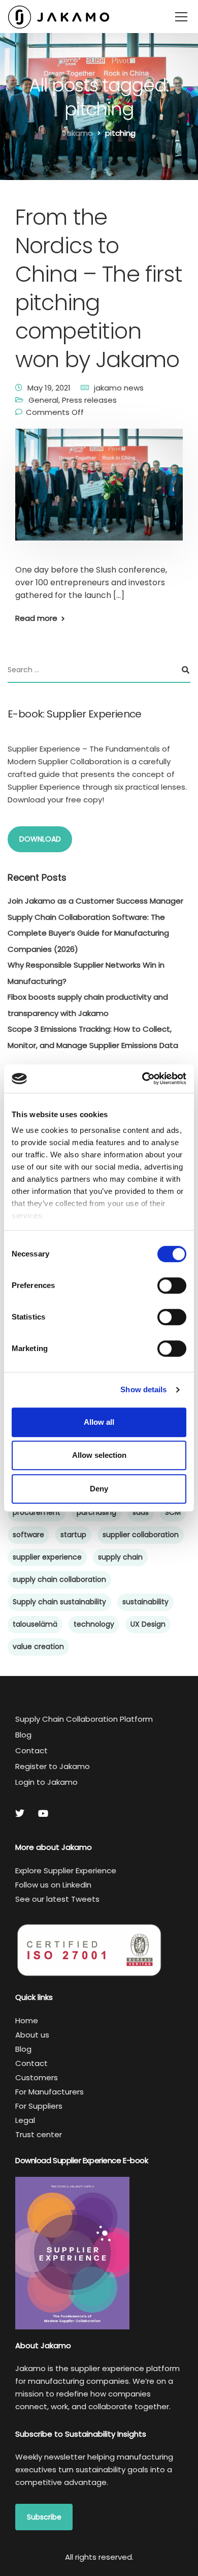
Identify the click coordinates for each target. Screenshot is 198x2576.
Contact (31, 1750)
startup (73, 1535)
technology (94, 1624)
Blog (23, 1735)
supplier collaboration (141, 1535)
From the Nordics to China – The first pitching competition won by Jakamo (99, 288)
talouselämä (35, 1624)
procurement (37, 1512)
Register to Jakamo (53, 1766)
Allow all (99, 1422)
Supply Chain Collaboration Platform (84, 1719)
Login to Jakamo (46, 1782)
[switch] (172, 1285)
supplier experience (47, 1557)
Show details (143, 1389)
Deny (99, 1489)
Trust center (39, 2134)
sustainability (145, 1602)
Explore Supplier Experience (66, 1870)
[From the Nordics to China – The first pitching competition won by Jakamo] (99, 491)
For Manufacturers (49, 2092)
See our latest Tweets (57, 1899)
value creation (38, 1646)
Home (27, 2020)
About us (32, 2035)
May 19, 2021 (49, 388)
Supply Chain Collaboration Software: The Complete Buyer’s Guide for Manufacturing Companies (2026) (88, 933)
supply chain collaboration (59, 1579)
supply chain (120, 1557)
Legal (25, 2120)
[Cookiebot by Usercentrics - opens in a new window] (142, 1079)
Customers (37, 2077)
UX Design (148, 1624)
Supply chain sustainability (59, 1602)
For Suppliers (39, 2106)
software (28, 1535)
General (43, 400)
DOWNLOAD (40, 839)
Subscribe (44, 2517)
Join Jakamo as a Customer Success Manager (95, 901)
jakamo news (119, 388)
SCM (173, 1512)
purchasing (96, 1512)
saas (141, 1512)
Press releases (89, 400)
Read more (36, 618)
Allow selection (99, 1455)
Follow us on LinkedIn (53, 1885)
